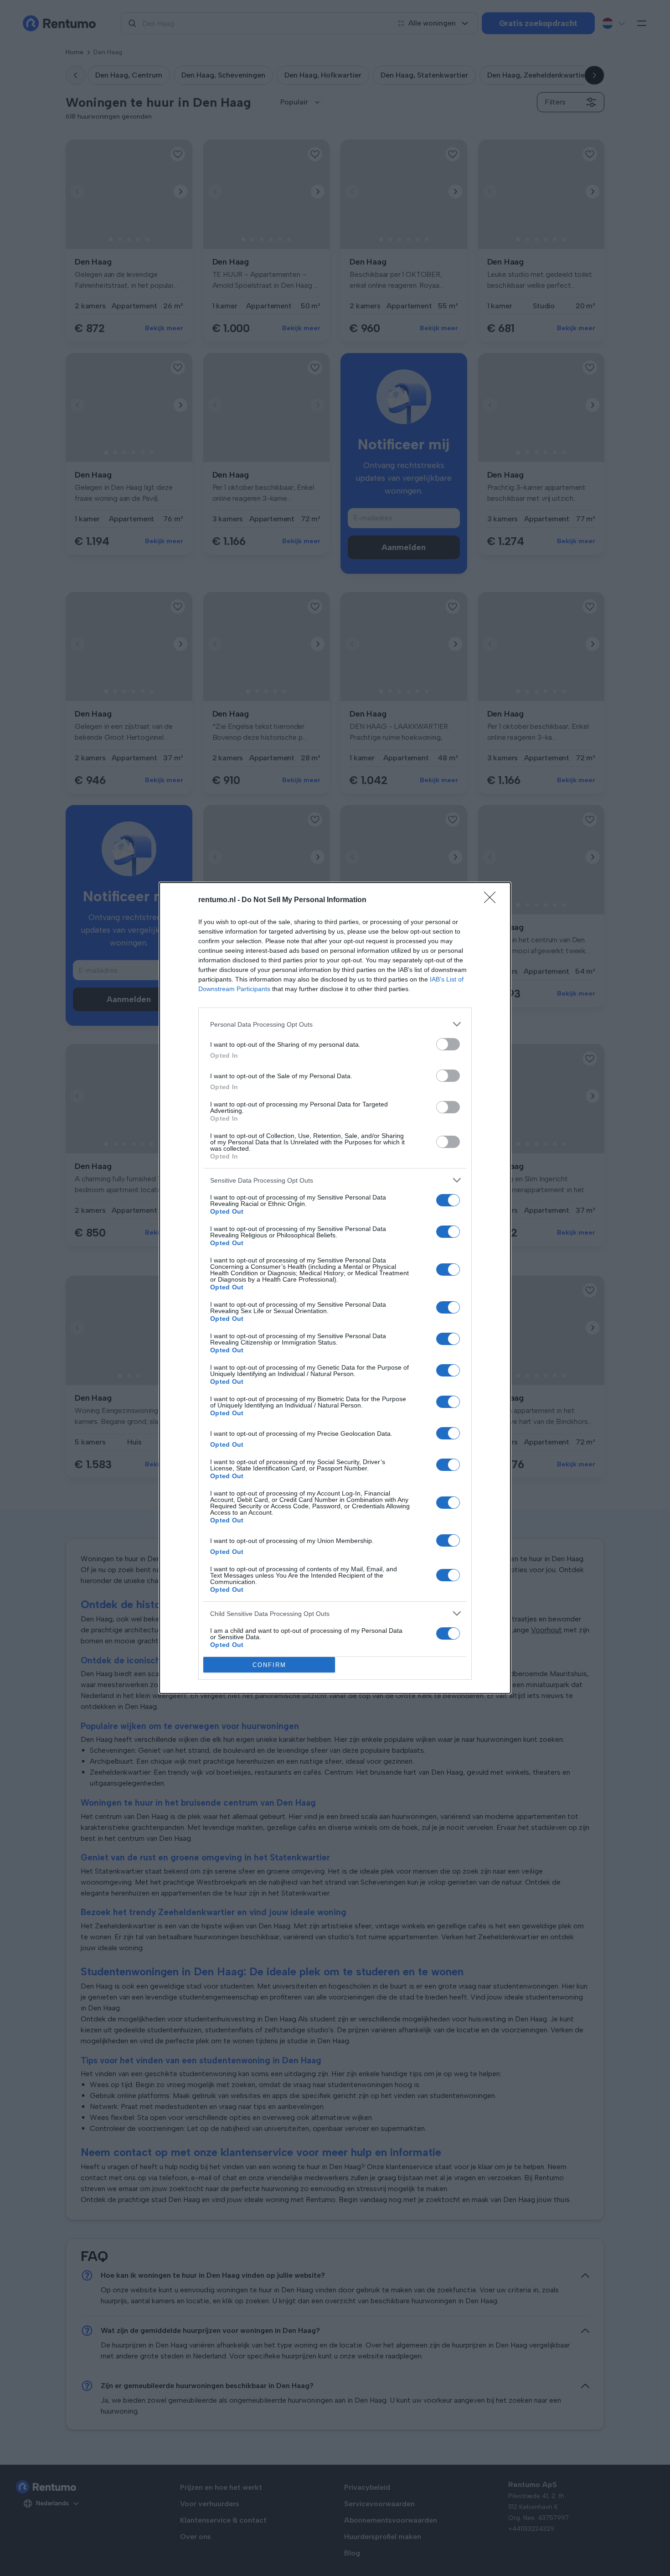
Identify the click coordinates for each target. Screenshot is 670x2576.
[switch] (448, 1044)
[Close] (493, 900)
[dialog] (335, 1288)
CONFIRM (269, 1665)
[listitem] (335, 1024)
